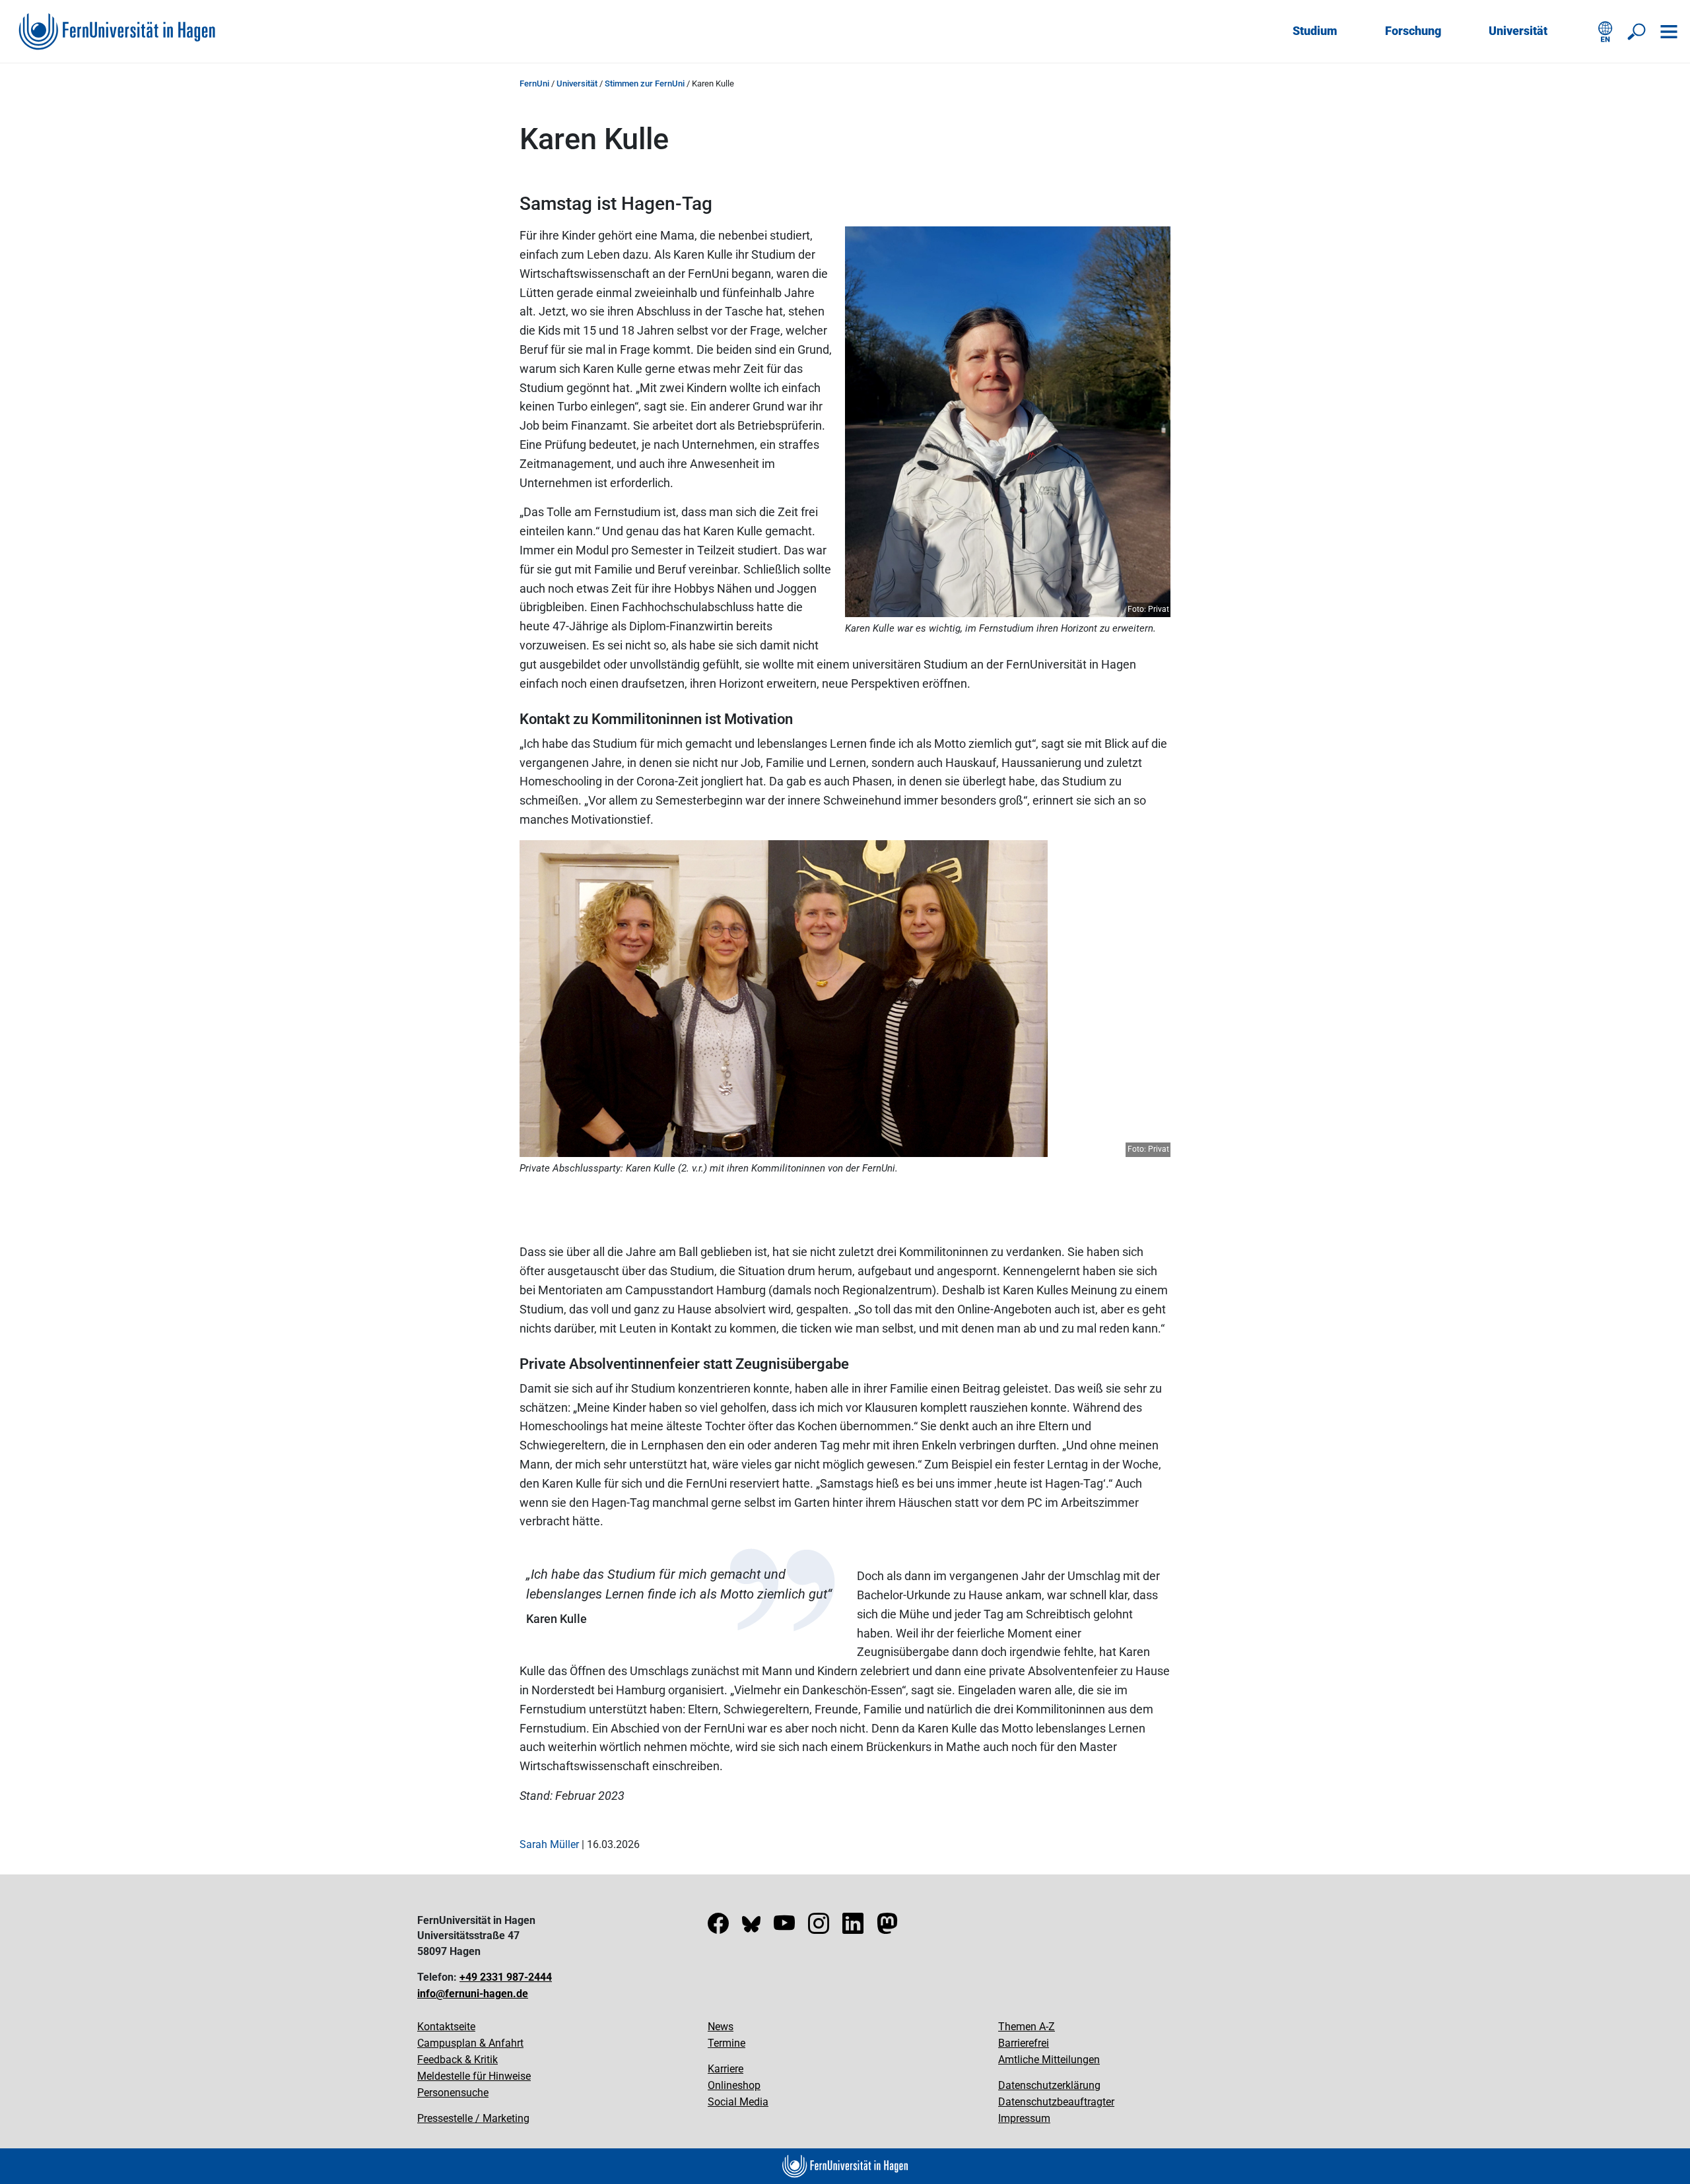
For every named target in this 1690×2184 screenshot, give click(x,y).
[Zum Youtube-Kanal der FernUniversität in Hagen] (784, 1928)
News (721, 2027)
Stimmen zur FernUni (645, 83)
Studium (1315, 31)
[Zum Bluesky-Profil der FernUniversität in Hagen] (751, 1928)
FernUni (534, 83)
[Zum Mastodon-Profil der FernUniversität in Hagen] (887, 1928)
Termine (727, 2043)
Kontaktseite (446, 2027)
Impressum (1024, 2118)
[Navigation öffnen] (1669, 32)
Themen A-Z (1027, 2027)
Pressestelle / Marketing (473, 2118)
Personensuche (453, 2093)
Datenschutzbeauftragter (1056, 2102)
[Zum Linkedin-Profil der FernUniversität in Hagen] (853, 1928)
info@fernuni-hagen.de (473, 1994)
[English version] (1605, 32)
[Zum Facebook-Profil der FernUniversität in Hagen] (718, 1928)
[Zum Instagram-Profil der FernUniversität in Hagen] (819, 1928)
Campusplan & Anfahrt (470, 2043)
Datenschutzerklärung (1049, 2085)
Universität (1518, 31)
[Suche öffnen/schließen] (1637, 32)
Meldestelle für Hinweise (474, 2076)
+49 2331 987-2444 (506, 1977)
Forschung (1413, 31)
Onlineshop (734, 2085)
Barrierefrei (1024, 2043)
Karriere (726, 2069)
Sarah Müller (549, 1844)
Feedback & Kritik (457, 2060)
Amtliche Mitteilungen (1049, 2060)
